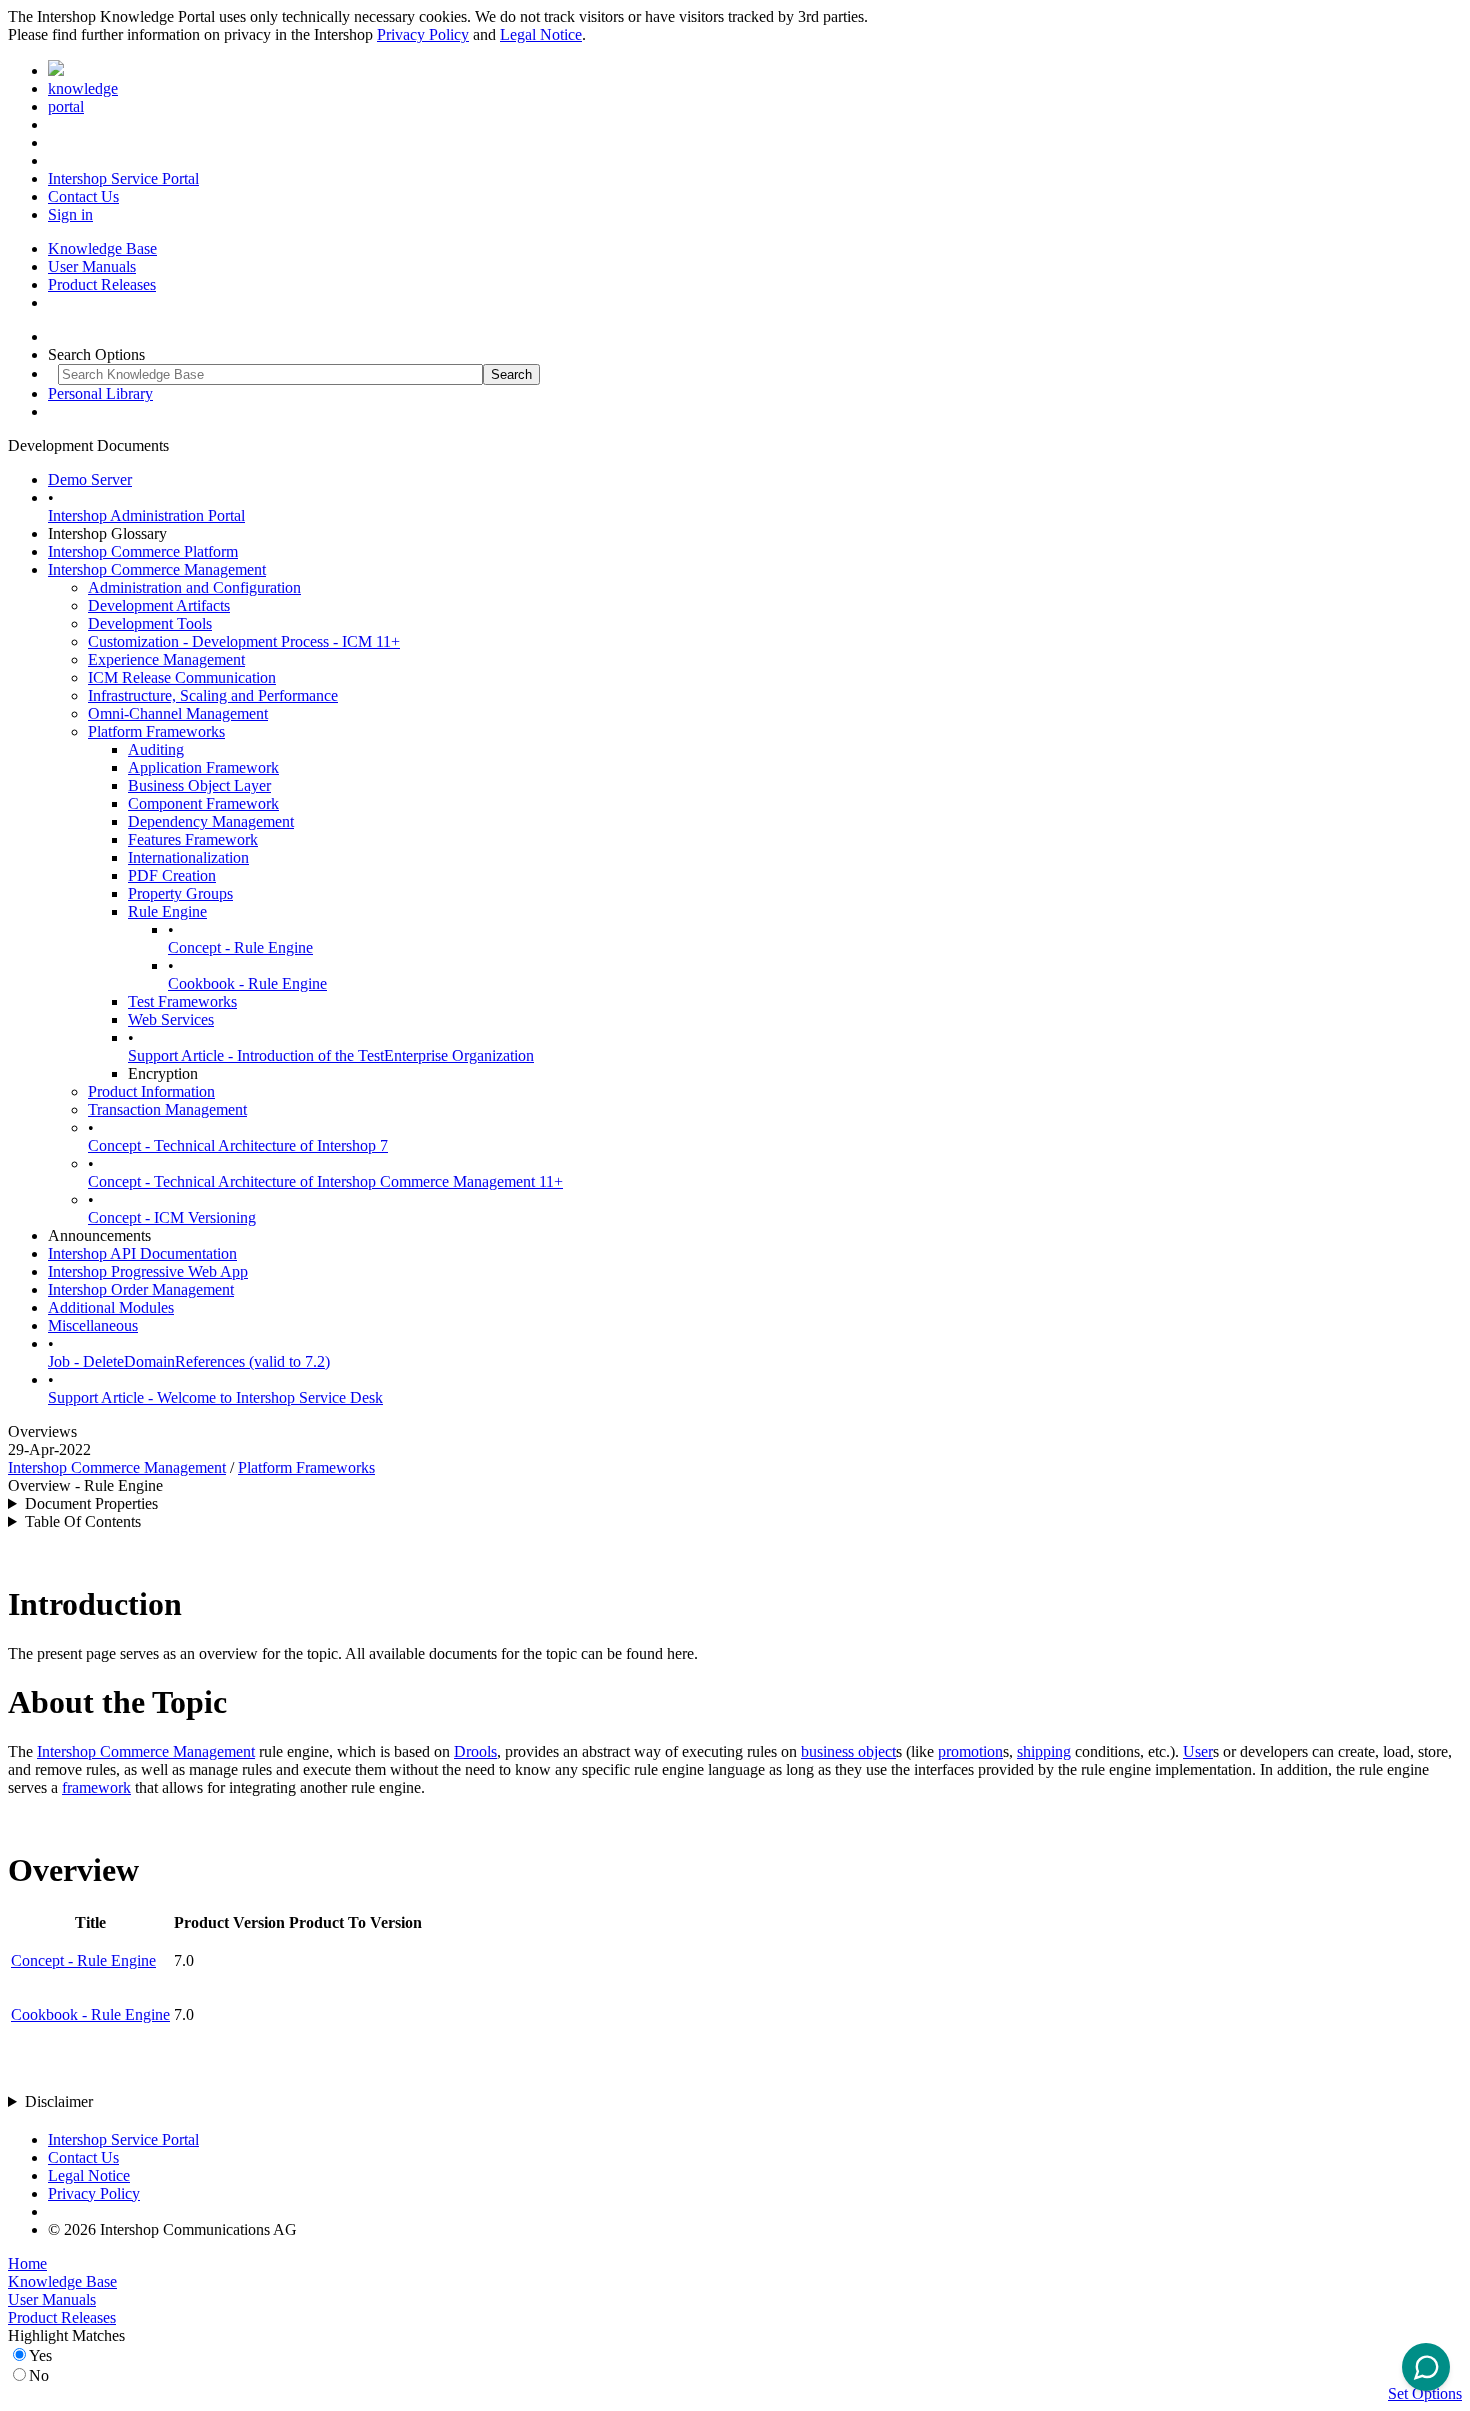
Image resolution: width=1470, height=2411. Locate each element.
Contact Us (83, 196)
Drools (475, 1751)
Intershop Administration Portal (146, 515)
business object (848, 1751)
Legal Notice (541, 34)
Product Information (151, 1091)
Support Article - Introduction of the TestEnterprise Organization (331, 1055)
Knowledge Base (102, 248)
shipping (1044, 1751)
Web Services (171, 1019)
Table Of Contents (83, 1521)
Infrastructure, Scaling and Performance (213, 695)
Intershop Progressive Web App (148, 1271)
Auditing (156, 749)
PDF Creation (172, 875)
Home (27, 2263)
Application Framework (203, 767)
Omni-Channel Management (178, 713)
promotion (970, 1751)
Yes (40, 2355)
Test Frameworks (182, 1001)
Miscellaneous (93, 1325)
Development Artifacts (159, 605)
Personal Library (100, 393)
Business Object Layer (199, 785)
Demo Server (90, 479)
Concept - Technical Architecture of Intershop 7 (238, 1145)
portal (66, 106)
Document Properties (91, 1503)
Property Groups (180, 893)
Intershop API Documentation (142, 1253)
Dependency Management (211, 821)
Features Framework (193, 839)
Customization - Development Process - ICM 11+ (244, 641)
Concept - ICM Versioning (172, 1217)
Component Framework (203, 803)
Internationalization (188, 857)
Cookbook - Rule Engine (247, 983)
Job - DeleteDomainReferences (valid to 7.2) (189, 1361)
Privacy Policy (423, 34)
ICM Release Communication (182, 677)
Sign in (70, 214)
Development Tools (150, 623)
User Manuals (92, 266)
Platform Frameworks (156, 731)
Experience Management (166, 659)
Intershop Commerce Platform (143, 551)
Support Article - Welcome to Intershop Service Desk (215, 1397)
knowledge (83, 88)
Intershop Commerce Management (157, 569)
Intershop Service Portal (123, 178)
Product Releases (102, 284)
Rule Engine (167, 911)
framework (96, 1787)
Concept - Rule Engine (240, 947)
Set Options (1425, 2393)
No (39, 2375)
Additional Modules (111, 1307)
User (1198, 1751)
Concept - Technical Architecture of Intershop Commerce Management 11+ (325, 1181)
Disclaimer (59, 2101)
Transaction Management (167, 1109)
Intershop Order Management (141, 1289)
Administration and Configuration (194, 587)
